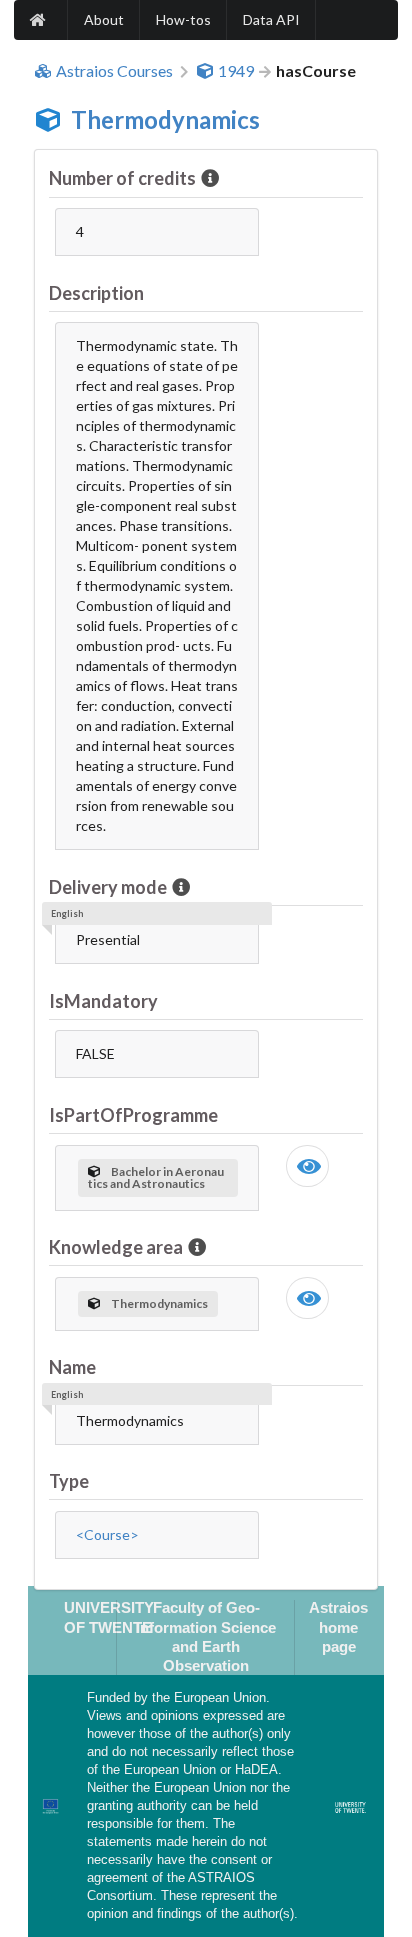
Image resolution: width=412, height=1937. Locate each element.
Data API (271, 19)
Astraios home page (338, 1627)
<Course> (107, 1534)
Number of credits (122, 178)
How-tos (183, 19)
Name (72, 1367)
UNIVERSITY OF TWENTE (109, 1617)
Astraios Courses (114, 71)
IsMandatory (103, 1001)
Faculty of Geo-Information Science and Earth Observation (206, 1636)
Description (96, 293)
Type (69, 1481)
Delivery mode (108, 887)
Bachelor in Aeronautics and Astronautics (156, 1177)
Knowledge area (116, 1247)
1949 (236, 71)
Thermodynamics (165, 119)
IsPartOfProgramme (133, 1115)
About (104, 19)
